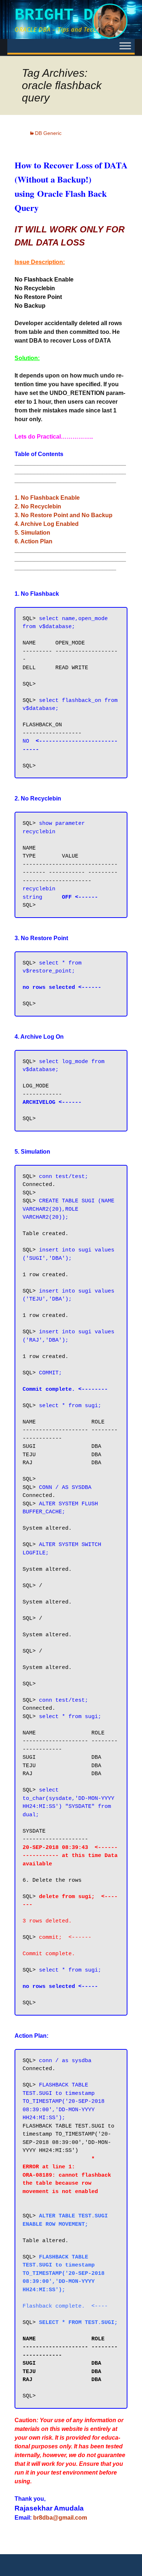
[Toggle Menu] (125, 46)
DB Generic (48, 133)
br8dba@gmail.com (60, 2518)
